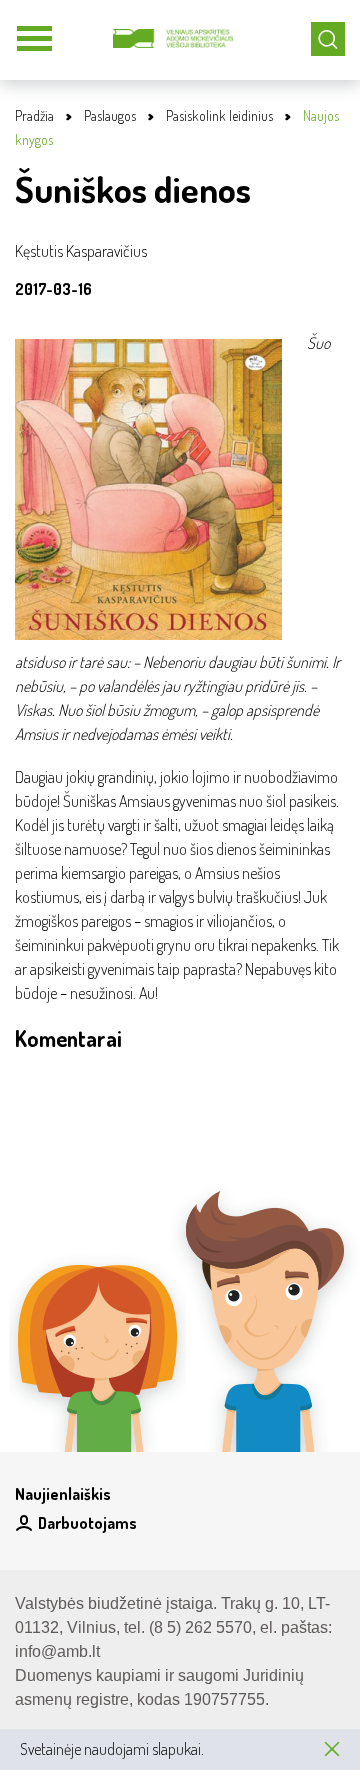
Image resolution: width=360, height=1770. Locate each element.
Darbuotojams (87, 1523)
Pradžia (34, 115)
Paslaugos (110, 115)
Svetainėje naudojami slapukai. (112, 1749)
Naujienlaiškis (63, 1494)
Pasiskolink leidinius (219, 115)
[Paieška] (328, 39)
